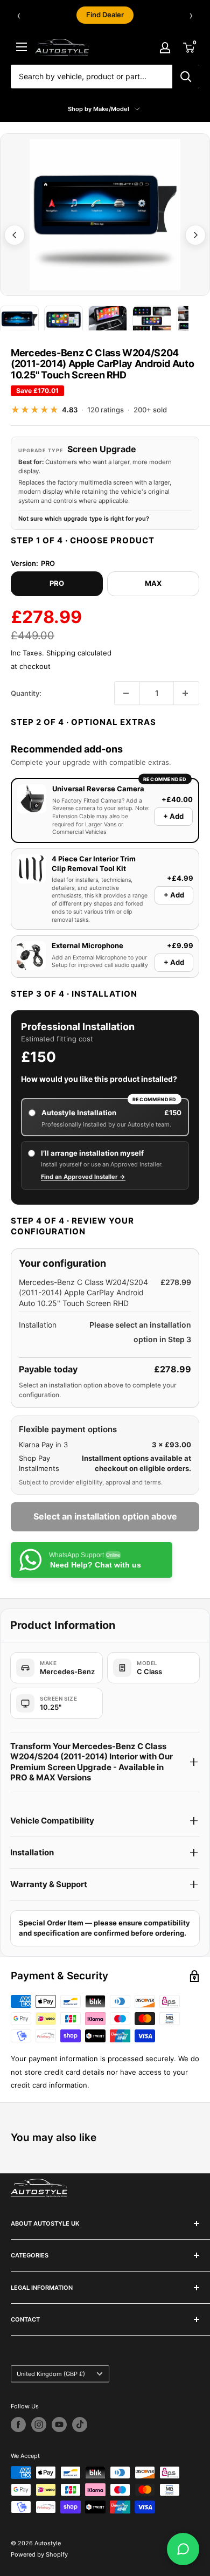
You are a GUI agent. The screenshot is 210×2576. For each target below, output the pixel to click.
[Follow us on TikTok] (80, 2425)
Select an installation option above (105, 1516)
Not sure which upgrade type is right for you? (84, 519)
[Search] (186, 77)
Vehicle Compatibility (52, 1821)
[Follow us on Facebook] (18, 2425)
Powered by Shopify (39, 2554)
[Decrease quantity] (127, 693)
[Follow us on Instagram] (39, 2425)
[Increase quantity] (186, 693)
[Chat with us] (183, 2549)
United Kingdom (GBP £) (51, 2374)
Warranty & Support (49, 1884)
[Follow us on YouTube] (59, 2425)
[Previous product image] (15, 235)
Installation (32, 1852)
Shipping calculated (79, 653)
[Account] (165, 47)
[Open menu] (22, 47)
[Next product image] (195, 235)
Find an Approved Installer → (83, 1177)
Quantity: (26, 693)
